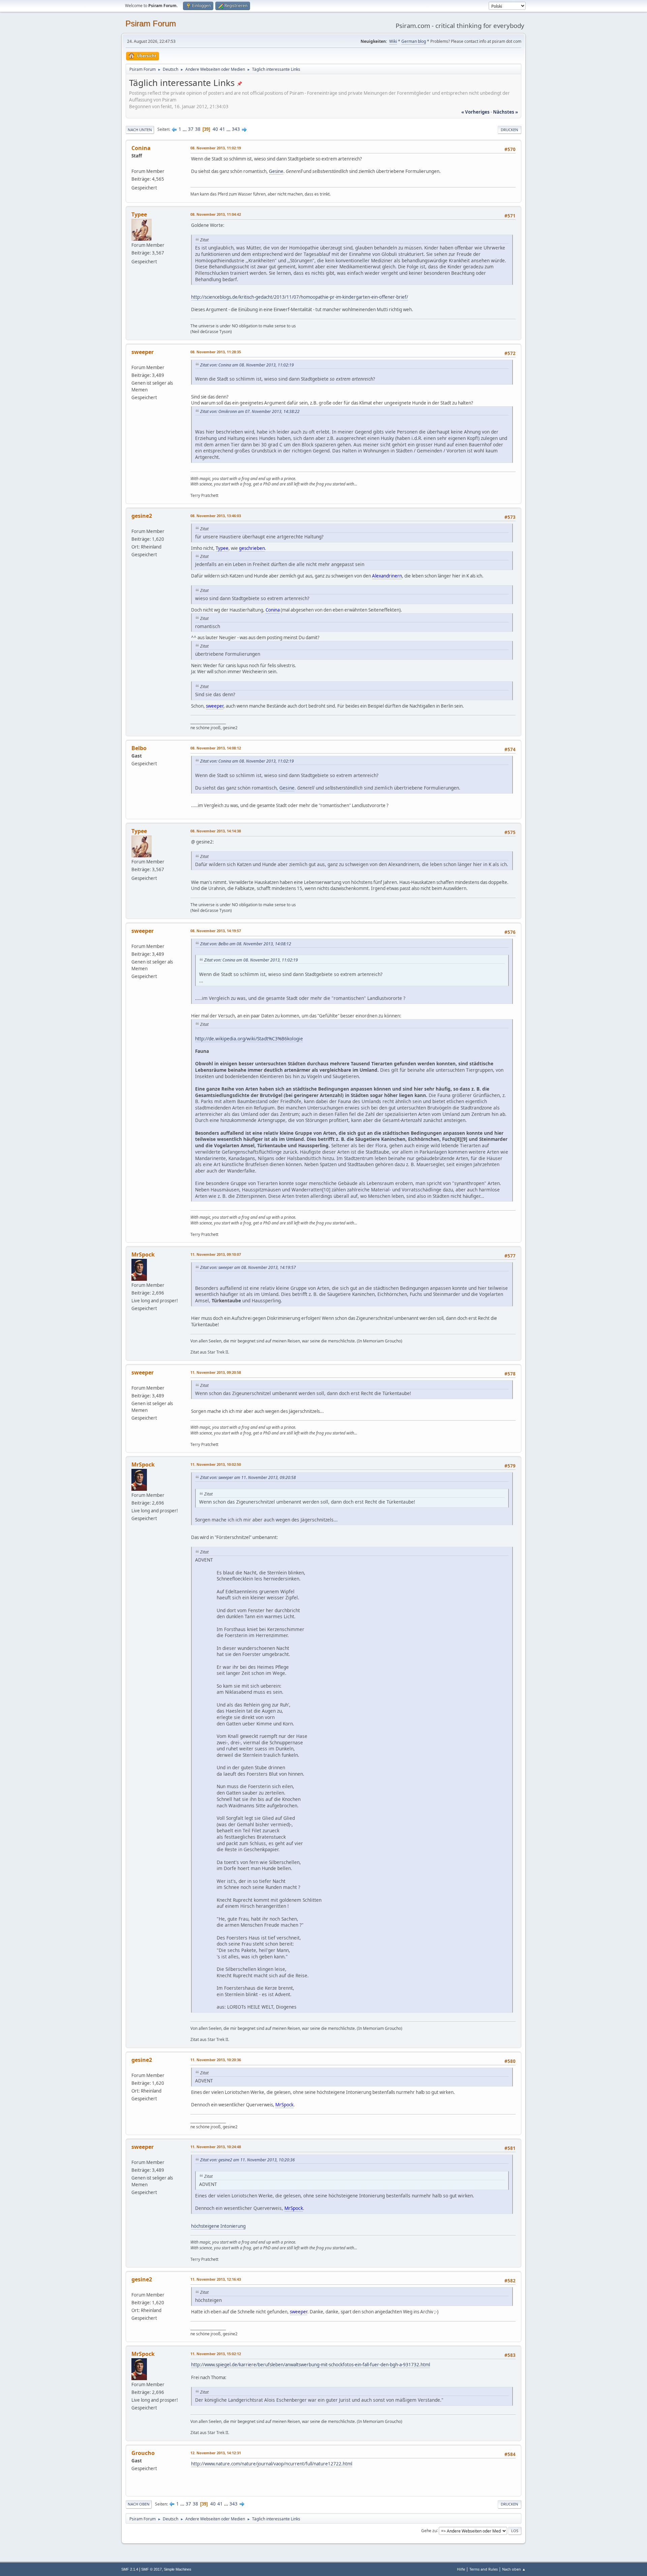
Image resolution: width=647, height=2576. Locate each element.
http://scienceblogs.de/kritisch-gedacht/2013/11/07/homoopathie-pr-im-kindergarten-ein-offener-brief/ (300, 297)
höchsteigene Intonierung (218, 2226)
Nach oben (139, 2504)
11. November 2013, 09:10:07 (216, 1254)
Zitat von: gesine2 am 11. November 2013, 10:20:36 (248, 2160)
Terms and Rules (484, 2569)
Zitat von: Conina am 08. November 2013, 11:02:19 (247, 365)
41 (222, 129)
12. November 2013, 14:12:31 (216, 2453)
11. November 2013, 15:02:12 (216, 2354)
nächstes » (505, 112)
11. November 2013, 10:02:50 (216, 1464)
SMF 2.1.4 (130, 2569)
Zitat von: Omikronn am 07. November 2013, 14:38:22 (250, 411)
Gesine (276, 171)
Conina (141, 148)
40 (215, 129)
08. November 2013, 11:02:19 (216, 148)
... (185, 129)
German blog (414, 41)
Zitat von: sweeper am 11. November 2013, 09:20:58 (248, 1477)
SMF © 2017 (151, 2569)
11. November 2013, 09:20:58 (216, 1372)
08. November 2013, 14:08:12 (216, 748)
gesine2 (142, 516)
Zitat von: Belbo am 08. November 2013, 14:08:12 (246, 944)
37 (191, 129)
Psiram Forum (151, 23)
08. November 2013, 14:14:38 (216, 831)
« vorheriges (475, 112)
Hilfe (461, 2569)
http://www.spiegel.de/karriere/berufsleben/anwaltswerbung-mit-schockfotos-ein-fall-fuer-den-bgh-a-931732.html (311, 2365)
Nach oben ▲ (514, 2569)
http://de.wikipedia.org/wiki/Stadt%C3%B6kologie (249, 1039)
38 (198, 129)
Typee (139, 214)
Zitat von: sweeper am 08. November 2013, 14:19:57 (248, 1267)
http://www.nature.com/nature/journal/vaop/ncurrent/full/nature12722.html (272, 2464)
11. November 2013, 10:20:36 (216, 2060)
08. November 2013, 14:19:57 (216, 931)
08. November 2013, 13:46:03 (216, 516)
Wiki (393, 41)
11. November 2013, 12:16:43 (216, 2279)
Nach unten (140, 130)
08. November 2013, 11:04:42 (216, 214)
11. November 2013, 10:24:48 (216, 2147)
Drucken (510, 130)
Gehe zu (429, 2530)
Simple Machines (178, 2569)
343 (236, 129)
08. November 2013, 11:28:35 (216, 352)
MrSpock (143, 1254)
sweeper (143, 352)
